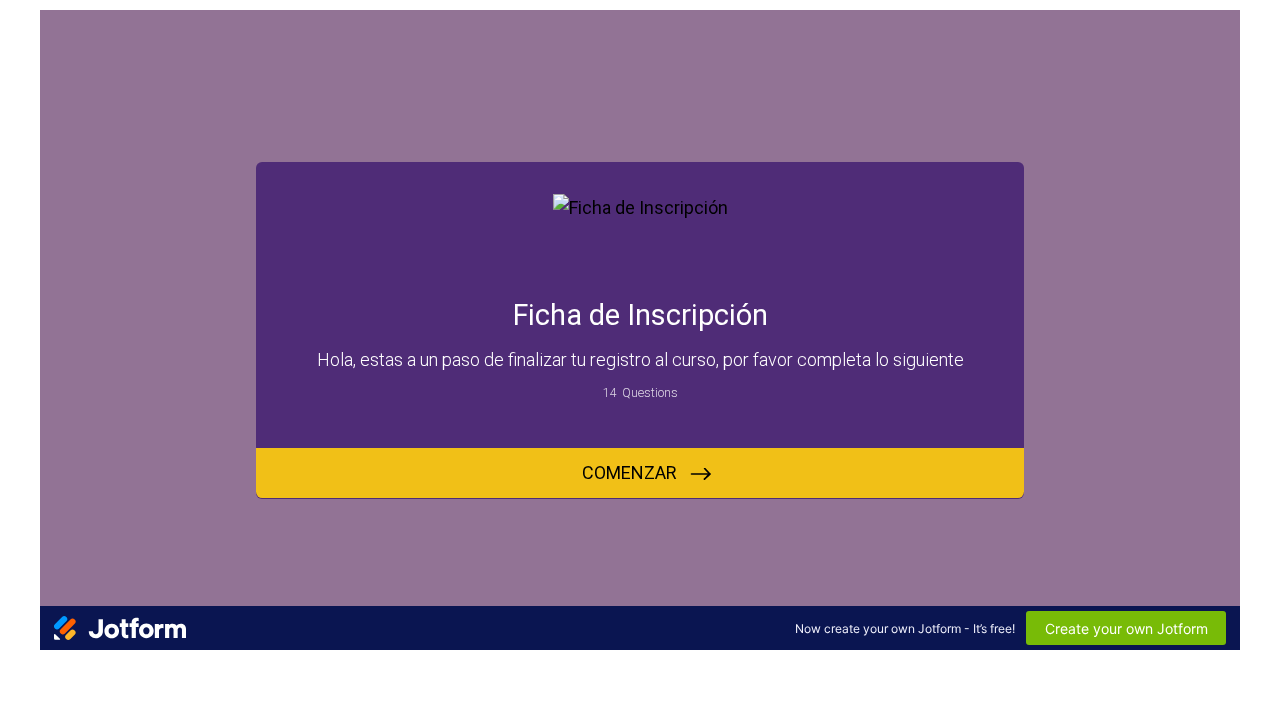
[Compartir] (108, 678)
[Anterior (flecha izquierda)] (20, 706)
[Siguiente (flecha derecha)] (64, 706)
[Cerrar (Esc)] (152, 678)
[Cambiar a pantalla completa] (64, 678)
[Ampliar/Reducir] (20, 678)
